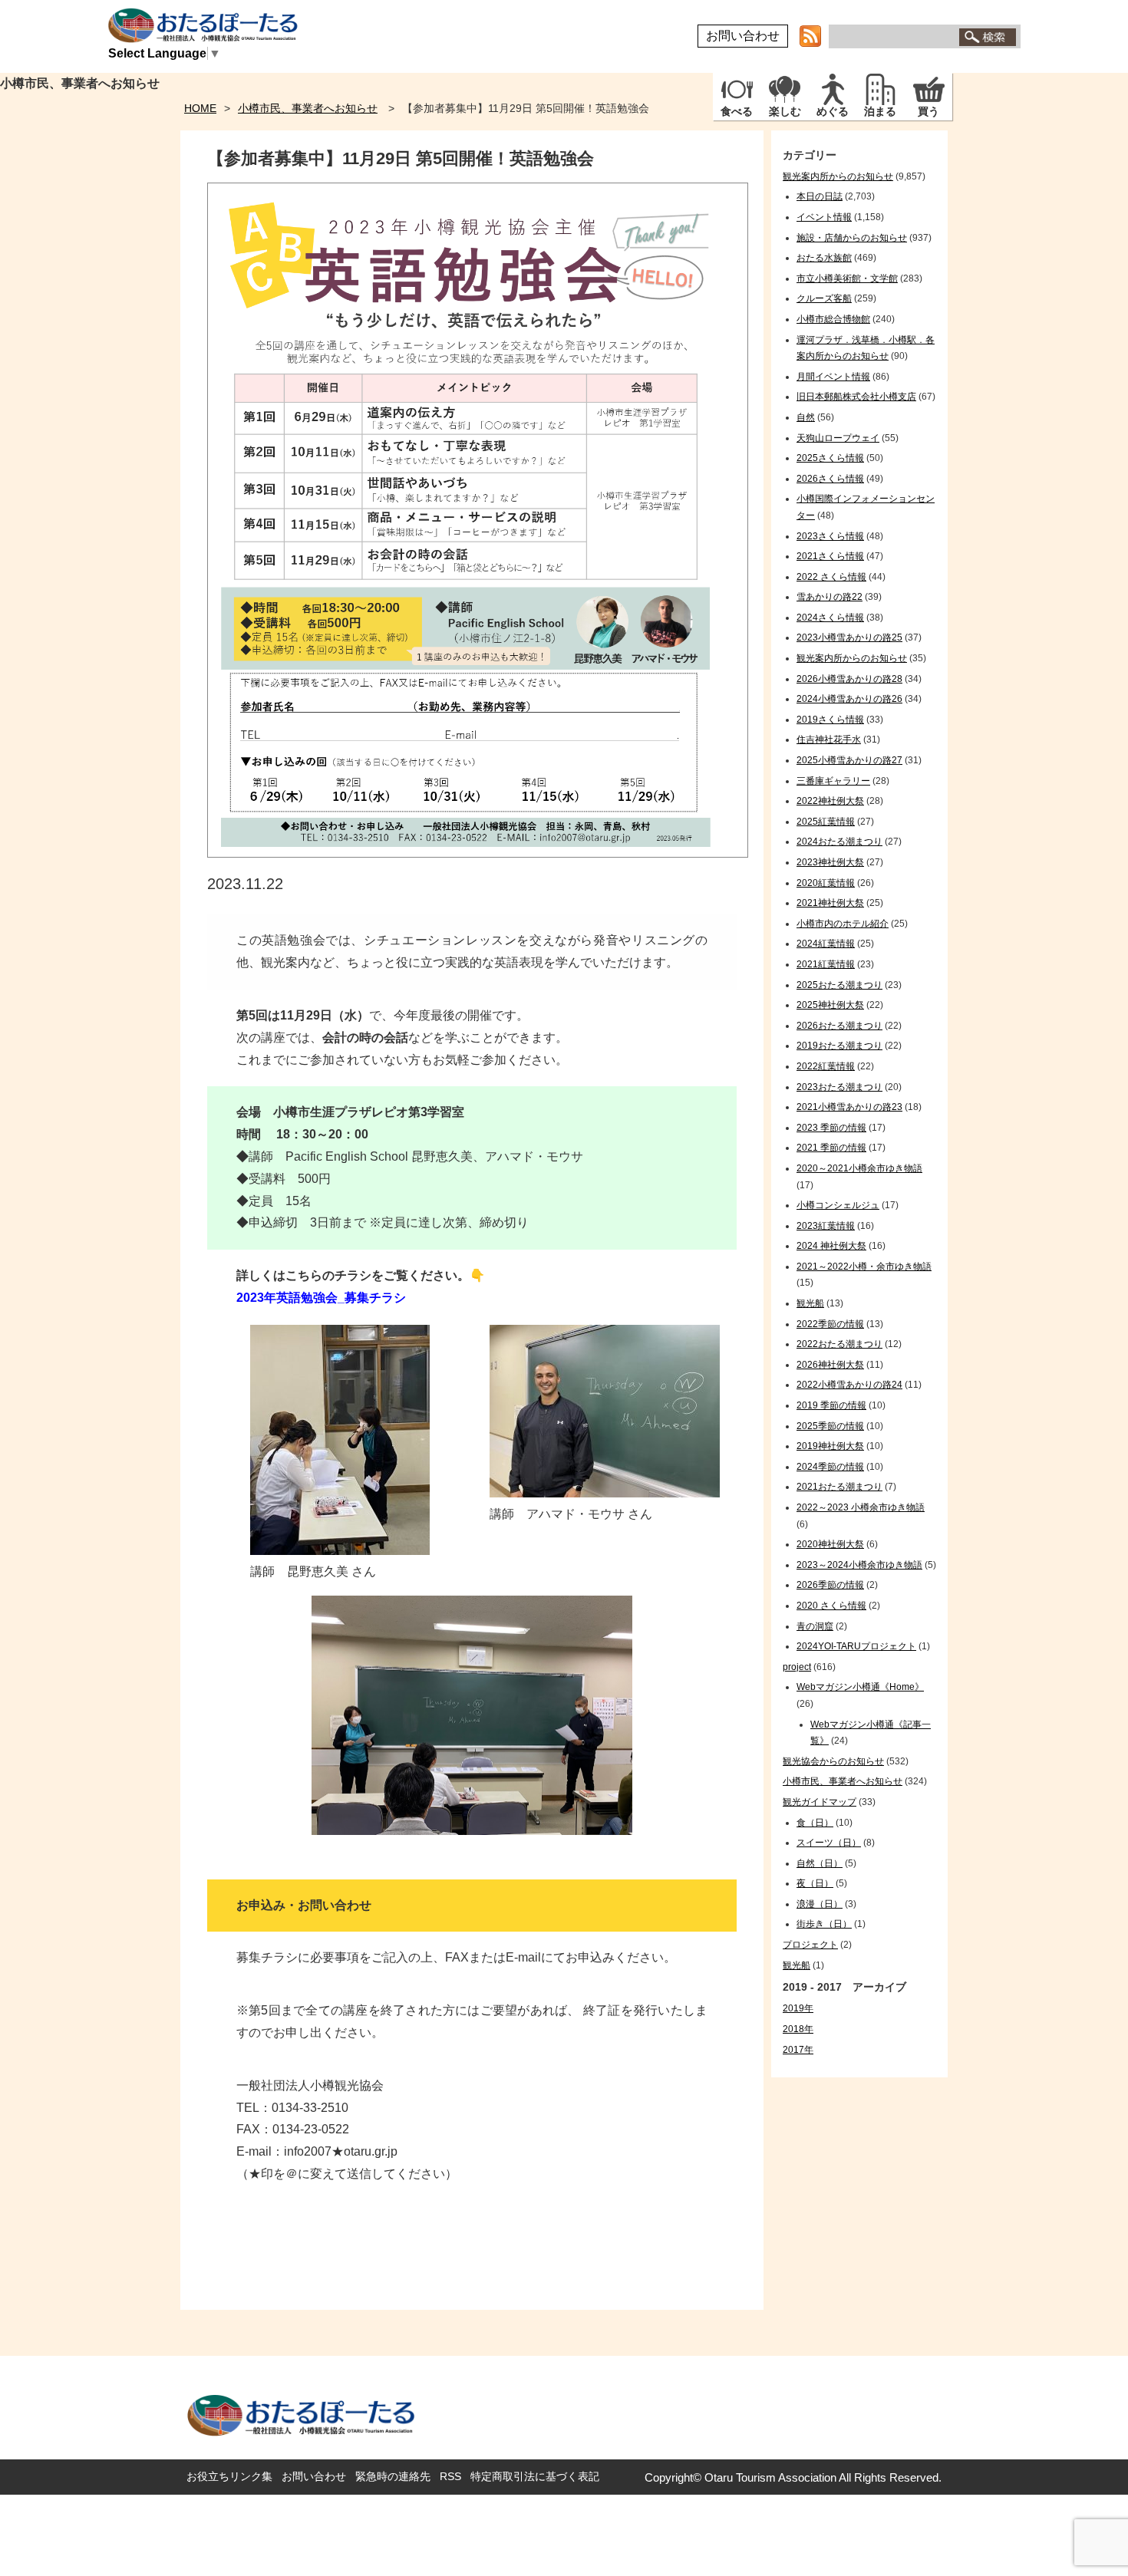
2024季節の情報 (830, 1467)
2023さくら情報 (830, 536)
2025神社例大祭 (830, 1005)
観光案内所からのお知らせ (838, 176)
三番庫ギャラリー (833, 781)
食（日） (815, 1823)
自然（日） (820, 1863)
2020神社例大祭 (830, 1544)
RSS (450, 2476)
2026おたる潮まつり (839, 1026)
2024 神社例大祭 (831, 1246)
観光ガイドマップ (820, 1802)
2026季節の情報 (830, 1585)
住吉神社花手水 (829, 740)
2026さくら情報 (830, 479)
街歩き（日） (824, 1924)
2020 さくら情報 (831, 1606)
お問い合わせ (743, 36)
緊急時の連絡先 (393, 2476)
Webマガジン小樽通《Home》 (860, 1687)
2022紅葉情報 (826, 1066)
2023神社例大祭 (830, 862)
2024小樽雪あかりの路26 (849, 699)
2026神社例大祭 (830, 1365)
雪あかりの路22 (830, 597)
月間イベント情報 (833, 377)
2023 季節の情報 (831, 1128)
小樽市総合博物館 (833, 319)
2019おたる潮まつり (839, 1046)
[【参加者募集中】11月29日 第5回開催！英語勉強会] (478, 853)
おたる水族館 (824, 258)
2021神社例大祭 (830, 903)
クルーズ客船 (824, 298)
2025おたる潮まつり (839, 985)
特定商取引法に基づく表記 (535, 2476)
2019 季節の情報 (831, 1405)
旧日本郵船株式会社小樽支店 (856, 397)
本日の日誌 (820, 196)
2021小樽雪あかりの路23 (849, 1107)
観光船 (810, 1303)
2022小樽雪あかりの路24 (849, 1385)
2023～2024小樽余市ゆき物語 (859, 1565)
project (797, 1667)
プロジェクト (810, 1945)
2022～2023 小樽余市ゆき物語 (861, 1507)
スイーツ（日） (829, 1843)
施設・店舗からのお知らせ (852, 238)
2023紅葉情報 (826, 1226)
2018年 (798, 2029)
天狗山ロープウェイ (838, 438)
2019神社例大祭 (830, 1446)
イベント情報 (824, 217)
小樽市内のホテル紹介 (843, 924)
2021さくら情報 (830, 556)
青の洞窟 (815, 1626)
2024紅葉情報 (826, 944)
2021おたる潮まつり (839, 1487)
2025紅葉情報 (826, 822)
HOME (200, 108)
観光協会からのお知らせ (833, 1761)
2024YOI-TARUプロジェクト (856, 1646)
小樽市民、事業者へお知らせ (308, 108)
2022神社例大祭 (830, 801)
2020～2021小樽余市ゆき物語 (859, 1168)
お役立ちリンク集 (229, 2476)
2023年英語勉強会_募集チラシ (321, 1298)
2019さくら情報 (830, 720)
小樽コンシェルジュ (838, 1205)
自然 (806, 417)
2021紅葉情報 (826, 964)
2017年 (798, 2050)
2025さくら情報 (830, 458)
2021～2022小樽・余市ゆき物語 (864, 1267)
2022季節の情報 (830, 1324)
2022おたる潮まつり (839, 1344)
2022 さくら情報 (831, 577)
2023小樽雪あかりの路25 (849, 637)
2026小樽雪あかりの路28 (849, 679)
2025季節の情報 (830, 1426)
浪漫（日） (820, 1904)
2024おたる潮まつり (839, 842)
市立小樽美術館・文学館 (847, 278)
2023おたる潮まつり (839, 1087)
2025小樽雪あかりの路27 (849, 760)
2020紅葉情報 (826, 883)
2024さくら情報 (830, 618)
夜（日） (815, 1883)
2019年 (798, 2008)
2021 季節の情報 (831, 1148)
